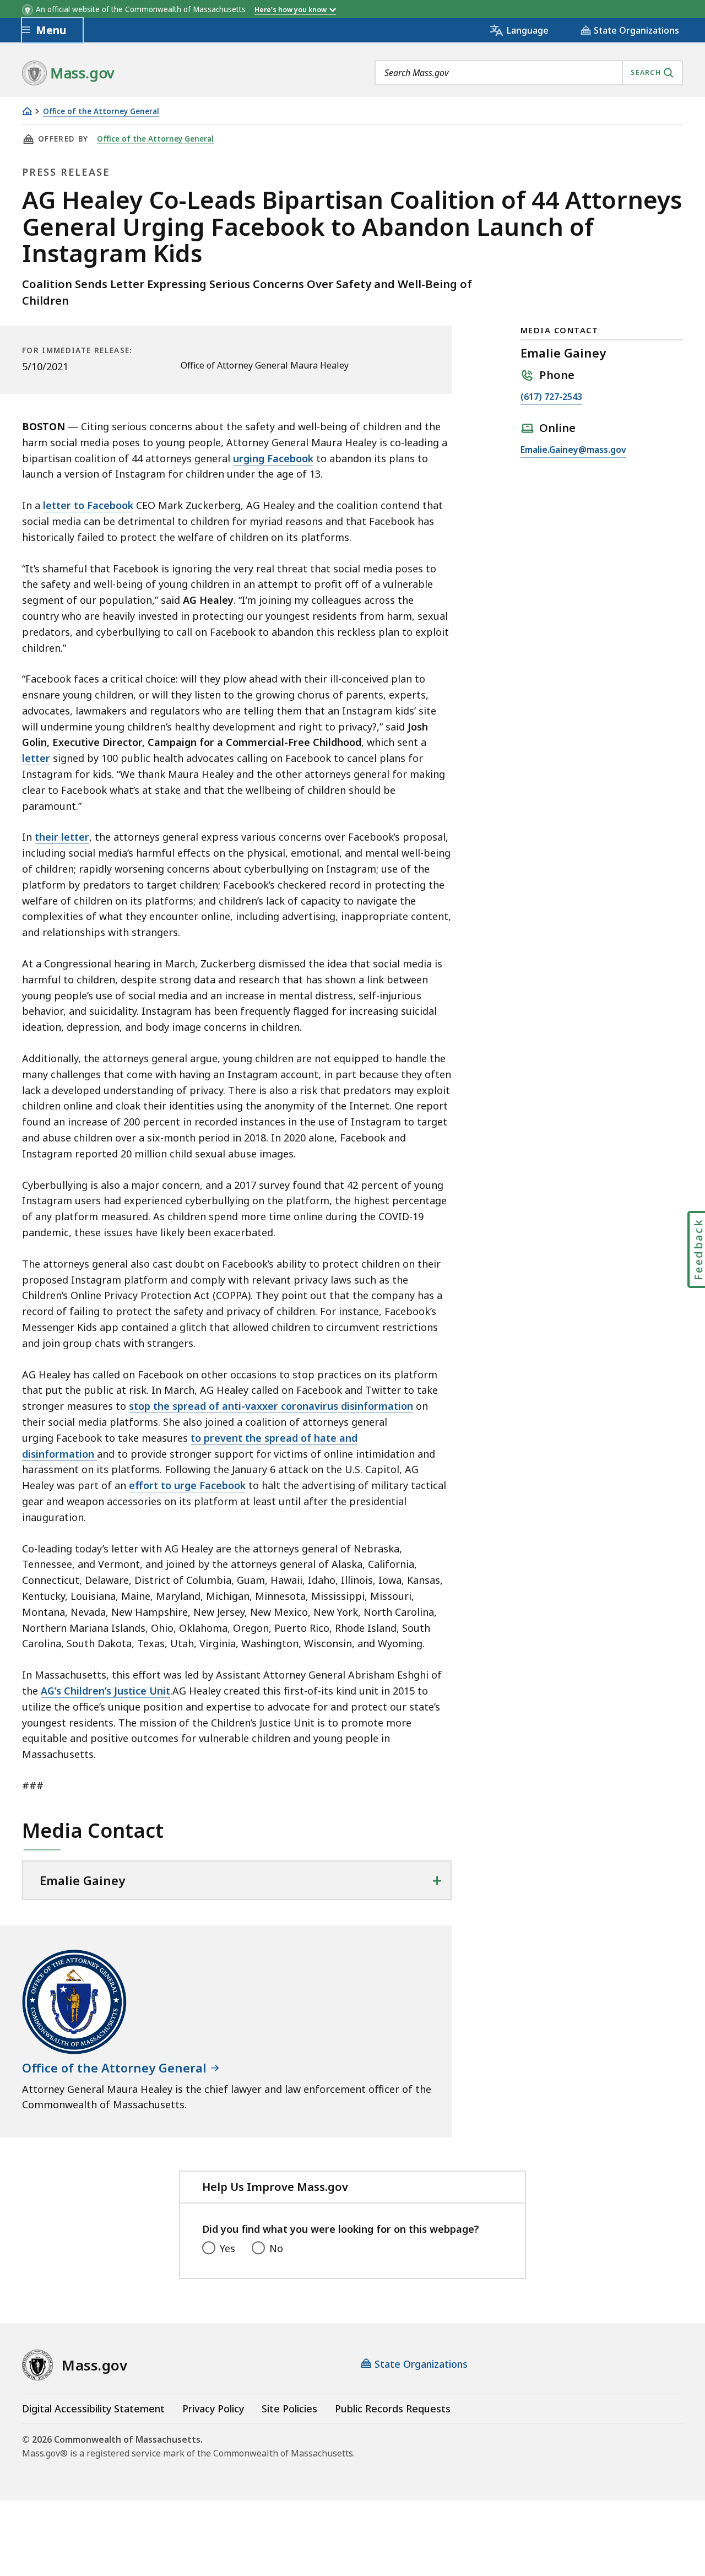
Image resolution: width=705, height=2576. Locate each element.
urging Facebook (273, 458)
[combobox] (529, 73)
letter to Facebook (88, 505)
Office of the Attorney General (101, 112)
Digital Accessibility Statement (93, 2409)
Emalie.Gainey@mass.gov (573, 450)
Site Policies (289, 2409)
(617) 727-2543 (551, 397)
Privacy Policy (213, 2409)
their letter (62, 837)
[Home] (27, 111)
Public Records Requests (393, 2409)
